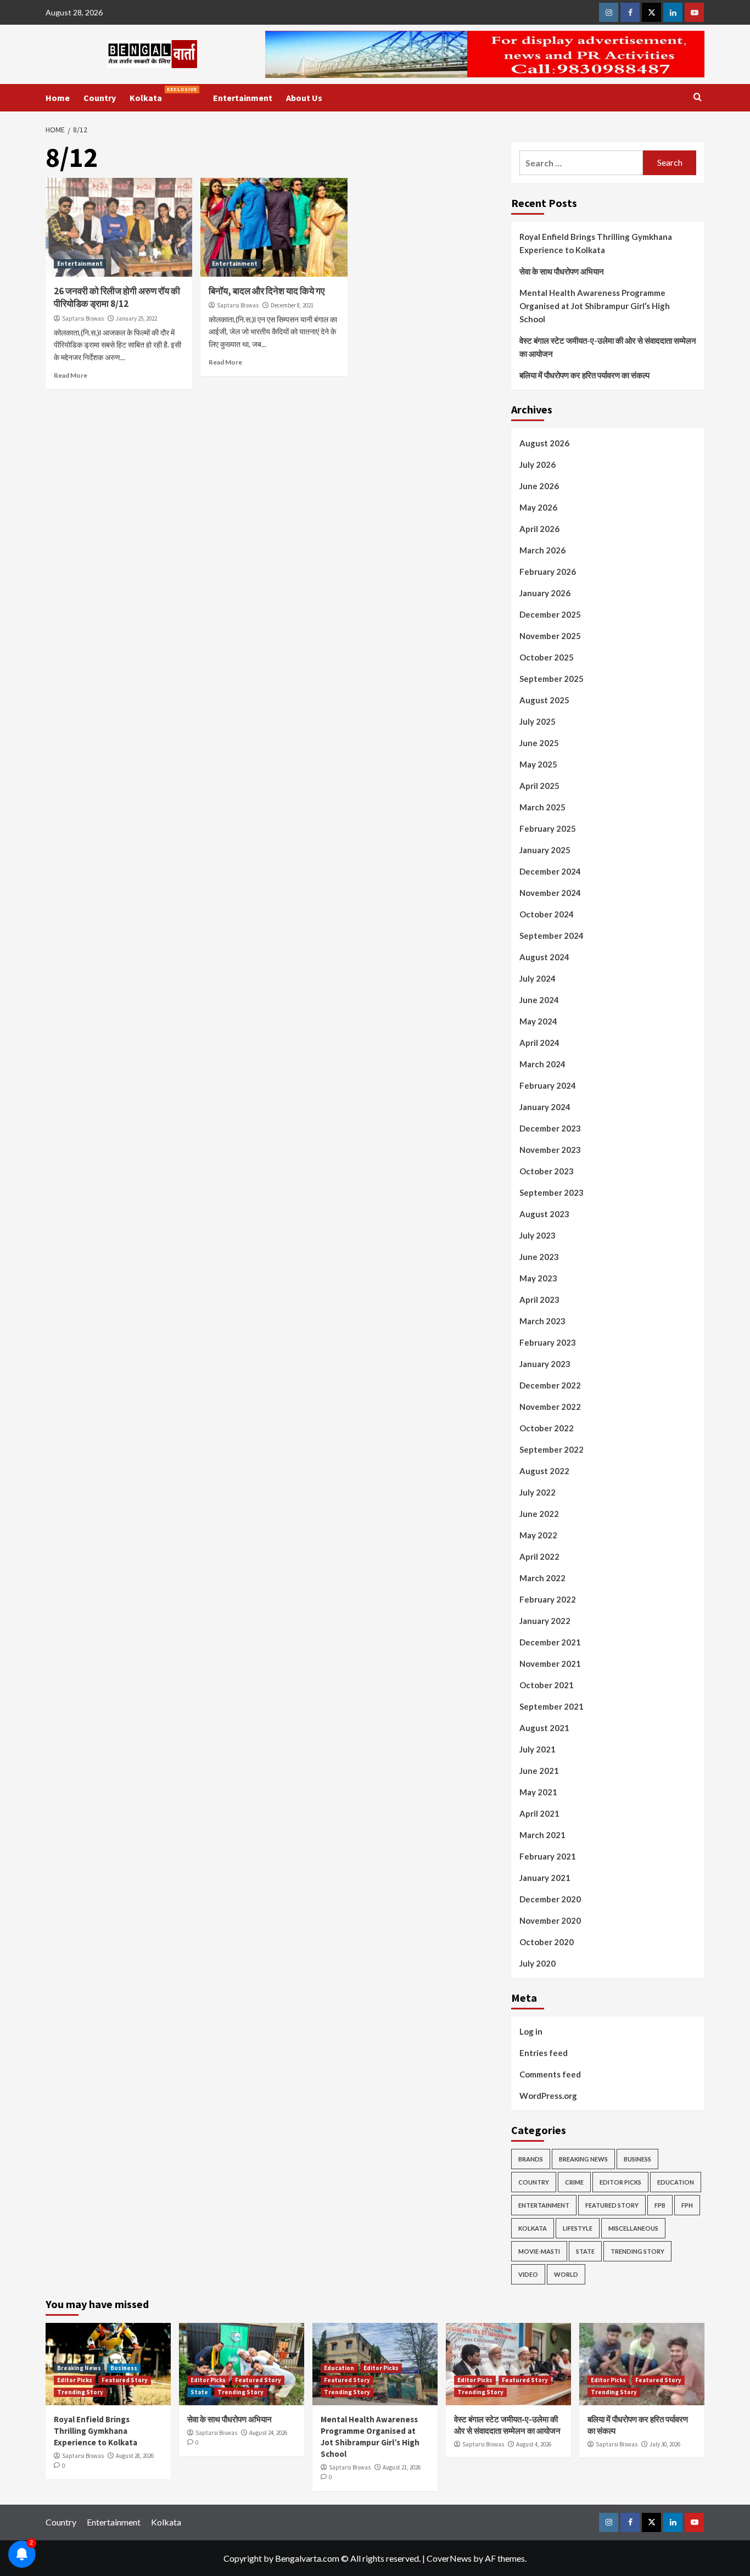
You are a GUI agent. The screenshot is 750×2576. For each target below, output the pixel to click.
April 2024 (539, 1043)
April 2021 (539, 1813)
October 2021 (547, 1685)
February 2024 (548, 1085)
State (585, 2251)
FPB (660, 2205)
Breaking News (583, 2159)
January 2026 (545, 593)
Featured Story (612, 2205)
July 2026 (538, 464)
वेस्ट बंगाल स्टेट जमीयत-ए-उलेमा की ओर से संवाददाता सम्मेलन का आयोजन (608, 347)
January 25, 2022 (136, 318)
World (566, 2274)
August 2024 (544, 957)
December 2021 (550, 1642)
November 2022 (550, 1407)
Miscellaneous (633, 2228)
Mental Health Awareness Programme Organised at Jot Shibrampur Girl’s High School (595, 306)
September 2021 (552, 1706)
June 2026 (539, 486)
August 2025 (544, 700)
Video (528, 2274)
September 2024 (552, 936)
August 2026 (544, 443)
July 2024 (538, 978)
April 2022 (539, 1556)
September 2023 (552, 1192)
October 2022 (547, 1428)
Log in (531, 2031)
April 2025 (539, 786)
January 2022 (545, 1621)
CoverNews (449, 2558)
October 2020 (547, 1942)
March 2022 (542, 1578)
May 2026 (538, 507)
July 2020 (538, 1963)
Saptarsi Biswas (83, 318)
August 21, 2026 (402, 2467)
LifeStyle (578, 2228)
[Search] (698, 97)
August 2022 (544, 1471)
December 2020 (550, 1899)
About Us (304, 98)
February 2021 (548, 1856)
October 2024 (547, 914)
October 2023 (547, 1171)
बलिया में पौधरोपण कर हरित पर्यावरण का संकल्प (584, 375)
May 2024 (538, 1021)
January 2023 (545, 1364)
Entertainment (243, 98)
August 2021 (544, 1728)
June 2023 (539, 1257)
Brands (531, 2159)
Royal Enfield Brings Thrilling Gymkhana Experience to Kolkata (596, 243)
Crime (574, 2182)
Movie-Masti (539, 2251)
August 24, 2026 (268, 2433)
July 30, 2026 (665, 2444)
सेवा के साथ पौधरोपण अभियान (562, 271)
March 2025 (542, 807)
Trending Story (637, 2251)
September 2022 (552, 1449)
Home (58, 98)
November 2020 (550, 1920)
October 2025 (547, 657)
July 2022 (538, 1492)
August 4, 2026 (534, 2444)
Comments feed (550, 2074)
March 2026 (542, 550)
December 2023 (550, 1128)
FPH (687, 2205)
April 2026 (539, 529)
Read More (71, 375)
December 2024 (550, 871)
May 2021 (538, 1792)
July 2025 (538, 721)
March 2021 (542, 1835)
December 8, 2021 (292, 305)
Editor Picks (620, 2182)
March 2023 (542, 1321)
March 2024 (542, 1064)
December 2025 (550, 614)
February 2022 (548, 1599)
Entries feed (544, 2053)
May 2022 (538, 1535)
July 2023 (538, 1235)
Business (637, 2159)
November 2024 (550, 893)
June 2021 (539, 1771)
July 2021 (538, 1749)
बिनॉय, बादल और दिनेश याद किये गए (267, 291)
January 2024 (545, 1107)
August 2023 (544, 1214)
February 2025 (548, 828)
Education (676, 2182)
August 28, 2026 (135, 2456)
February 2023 (548, 1342)
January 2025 (545, 850)
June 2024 (539, 1000)
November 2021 (550, 1664)
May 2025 (538, 764)
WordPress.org (548, 2096)
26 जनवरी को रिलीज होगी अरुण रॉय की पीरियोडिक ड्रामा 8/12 (117, 298)
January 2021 (545, 1878)
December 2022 (550, 1385)
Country (100, 98)
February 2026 (548, 572)
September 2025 (552, 679)
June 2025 (539, 743)
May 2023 (538, 1278)
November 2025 (550, 636)
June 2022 (539, 1514)
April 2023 (539, 1300)
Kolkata (163, 95)
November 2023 (550, 1150)
